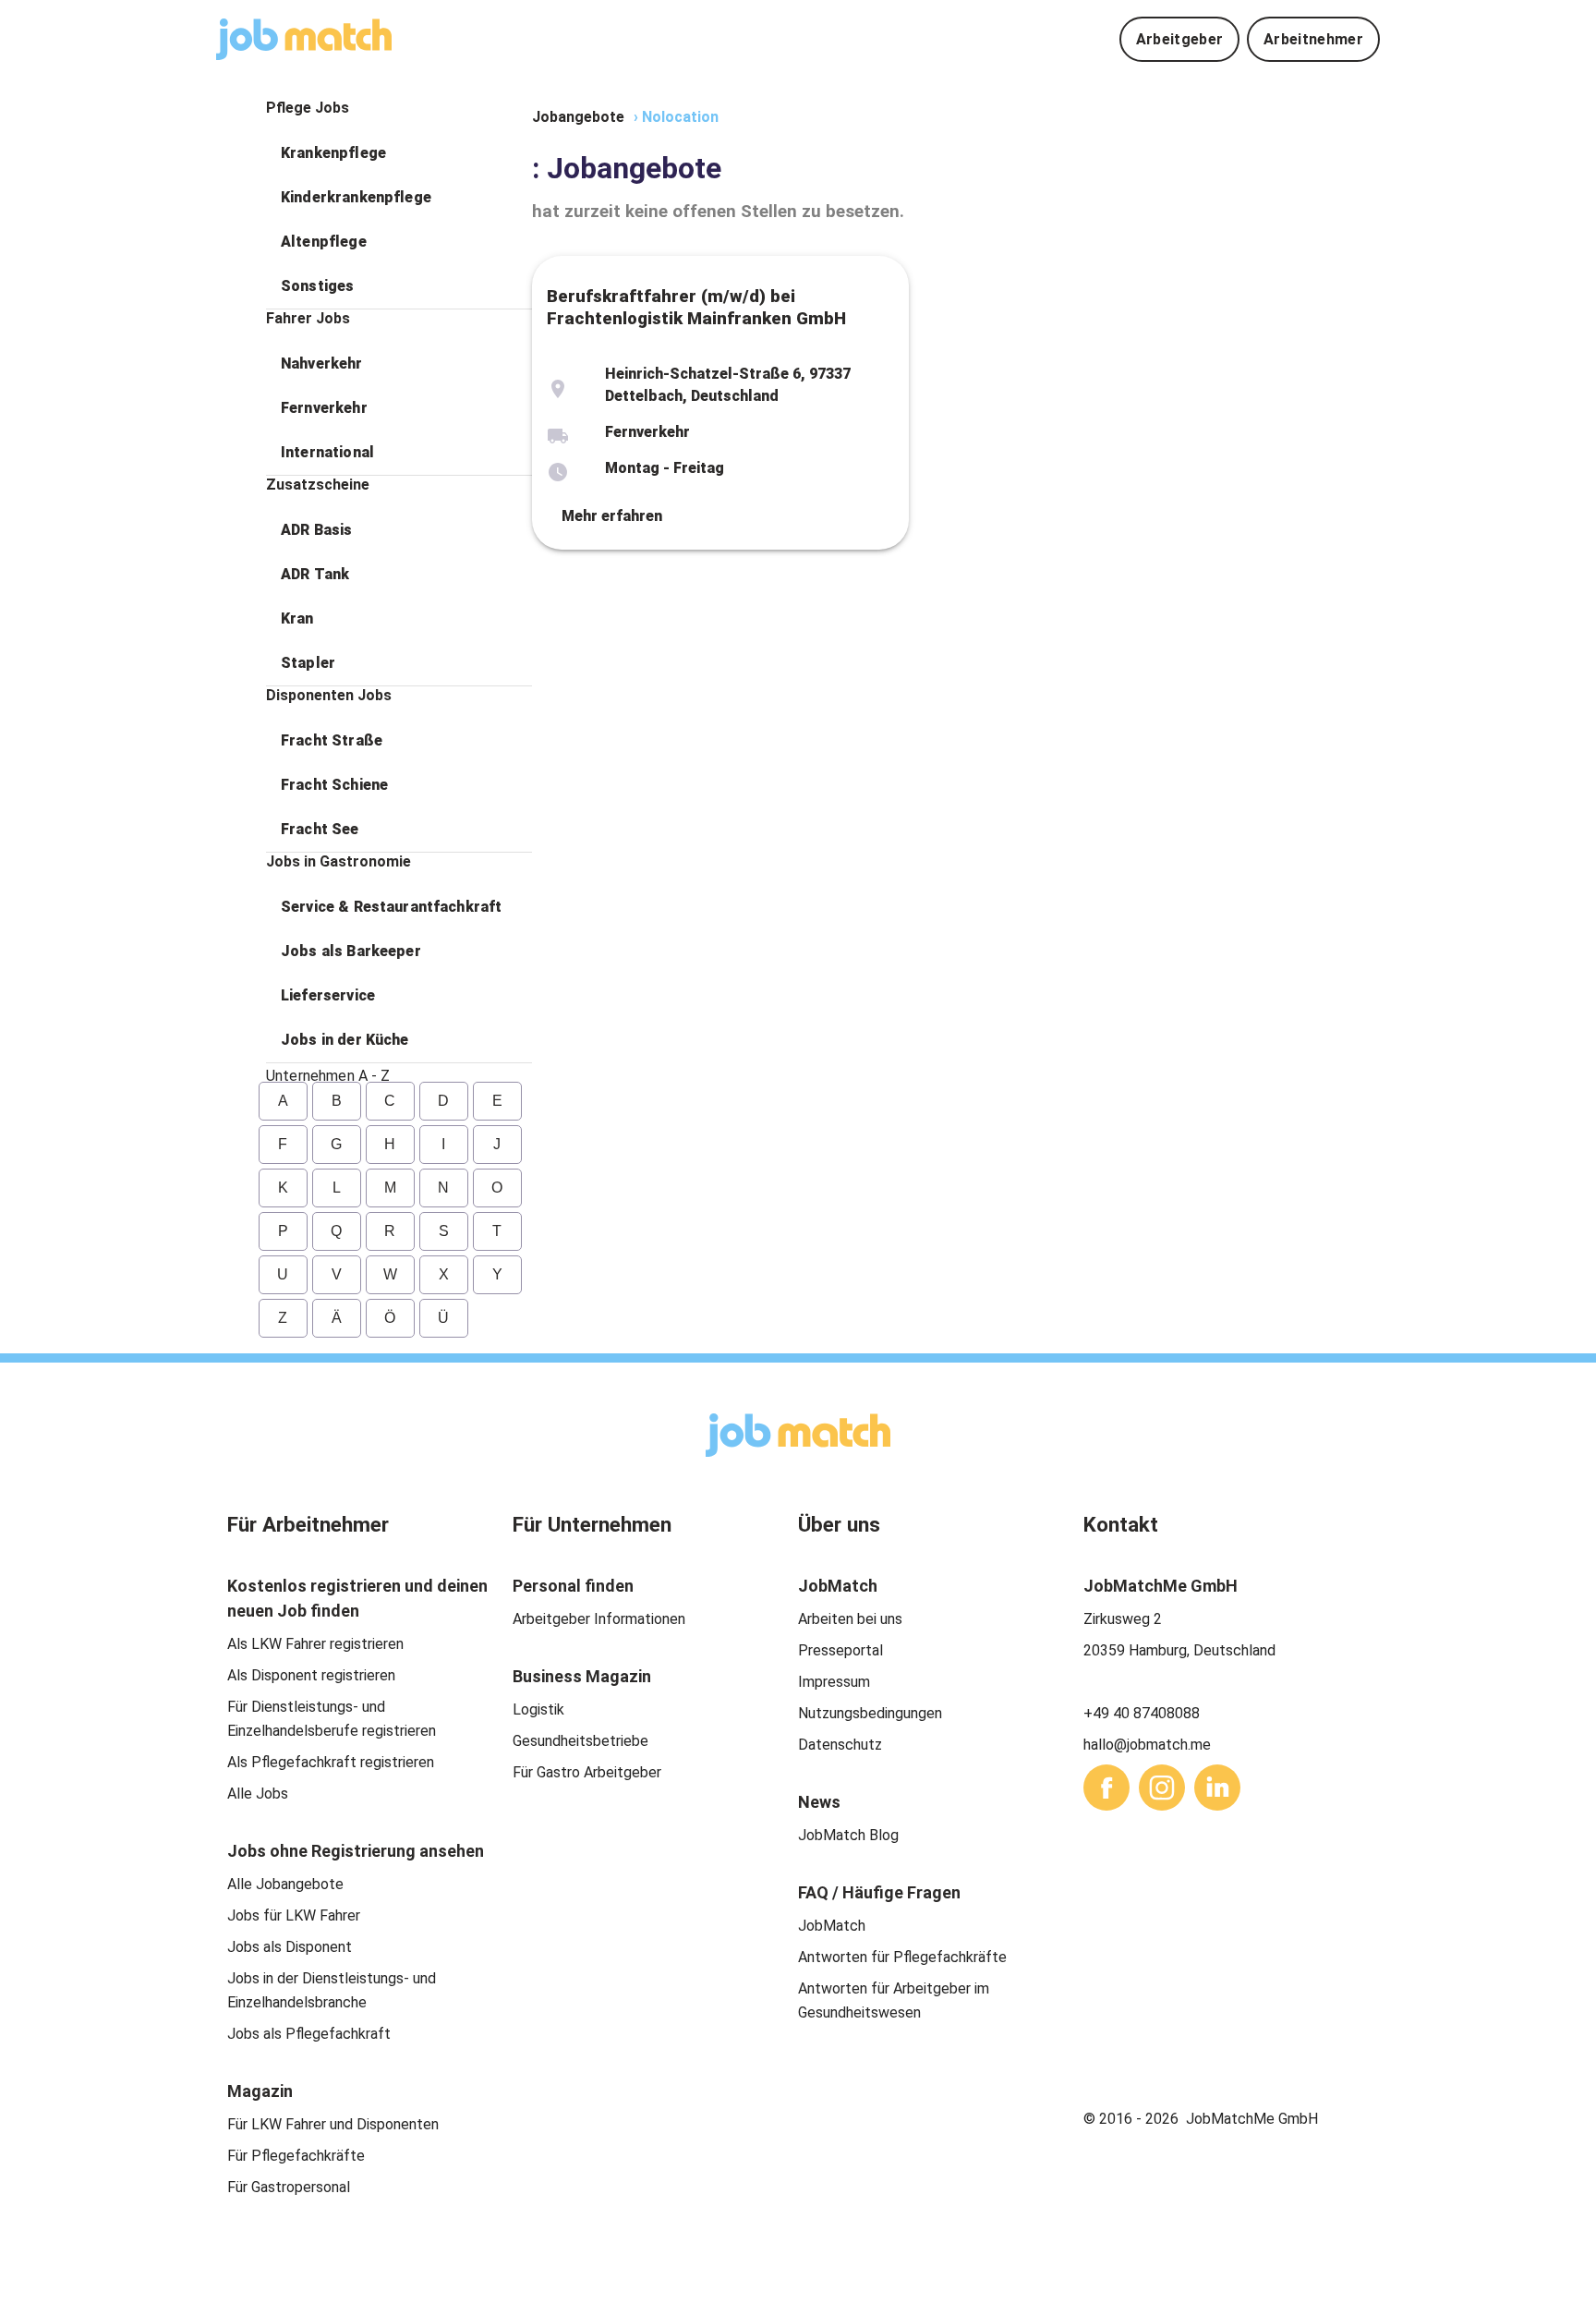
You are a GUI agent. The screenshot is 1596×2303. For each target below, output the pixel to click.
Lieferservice (328, 995)
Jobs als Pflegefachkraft (309, 2034)
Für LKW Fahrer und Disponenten (333, 2124)
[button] (399, 153)
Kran (297, 618)
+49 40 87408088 (1142, 1713)
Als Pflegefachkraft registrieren (331, 1762)
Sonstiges (317, 286)
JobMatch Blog (848, 1835)
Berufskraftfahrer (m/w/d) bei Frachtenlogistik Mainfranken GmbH (696, 308)
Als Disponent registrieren (311, 1675)
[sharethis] (1106, 1788)
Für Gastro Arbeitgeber (587, 1772)
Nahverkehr (322, 364)
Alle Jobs (258, 1794)
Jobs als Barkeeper (351, 951)
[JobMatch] (304, 39)
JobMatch (832, 1926)
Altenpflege (324, 242)
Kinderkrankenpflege (356, 197)
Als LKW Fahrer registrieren (315, 1644)
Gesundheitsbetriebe (580, 1741)
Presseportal (840, 1650)
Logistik (538, 1709)
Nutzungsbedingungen (870, 1713)
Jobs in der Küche (345, 1040)
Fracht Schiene (334, 785)
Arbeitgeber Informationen (599, 1619)
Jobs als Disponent (290, 1947)
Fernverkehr (324, 408)
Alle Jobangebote (285, 1884)
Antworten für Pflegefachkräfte (902, 1957)
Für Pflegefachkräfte (296, 2156)
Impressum (834, 1682)
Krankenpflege (333, 153)
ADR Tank (315, 574)
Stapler (308, 663)
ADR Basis (316, 530)
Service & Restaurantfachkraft (391, 907)
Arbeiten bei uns (850, 1619)
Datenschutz (840, 1745)
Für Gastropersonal (289, 2187)
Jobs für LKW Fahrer (294, 1915)
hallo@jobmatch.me (1147, 1745)
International (327, 452)
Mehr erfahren (612, 516)
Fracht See (320, 829)
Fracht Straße (332, 740)
